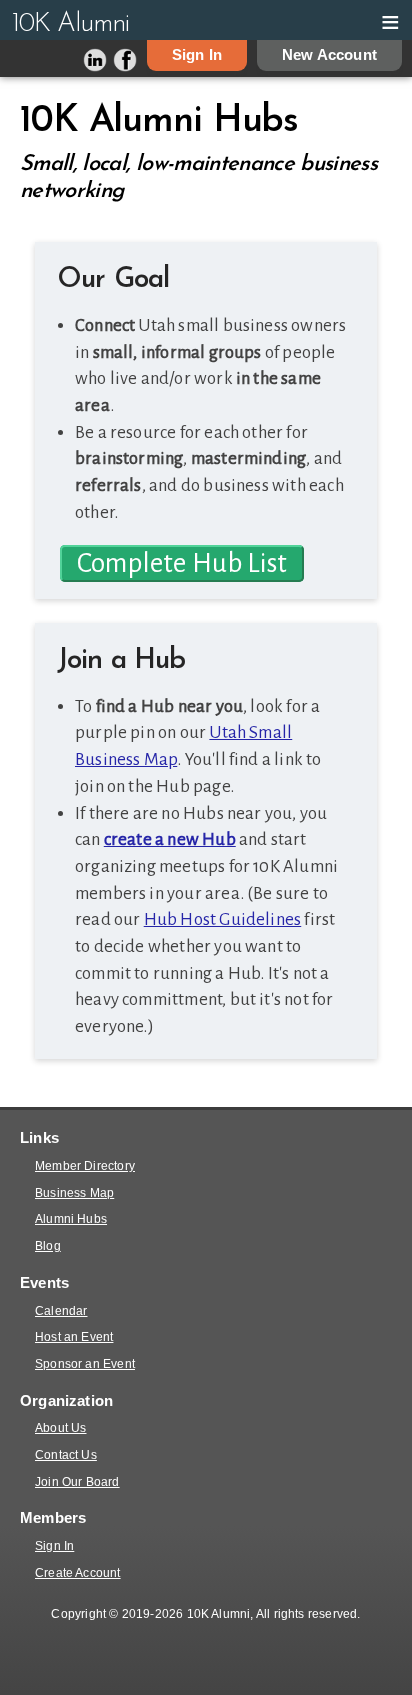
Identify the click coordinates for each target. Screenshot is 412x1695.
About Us (61, 1428)
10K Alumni (70, 24)
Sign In (197, 55)
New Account (329, 55)
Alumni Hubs (71, 1219)
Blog (48, 1246)
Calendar (61, 1311)
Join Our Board (77, 1482)
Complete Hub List (182, 563)
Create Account (78, 1573)
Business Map (74, 1193)
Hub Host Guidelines (223, 919)
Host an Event (74, 1337)
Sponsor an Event (85, 1364)
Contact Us (66, 1455)
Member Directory (85, 1166)
